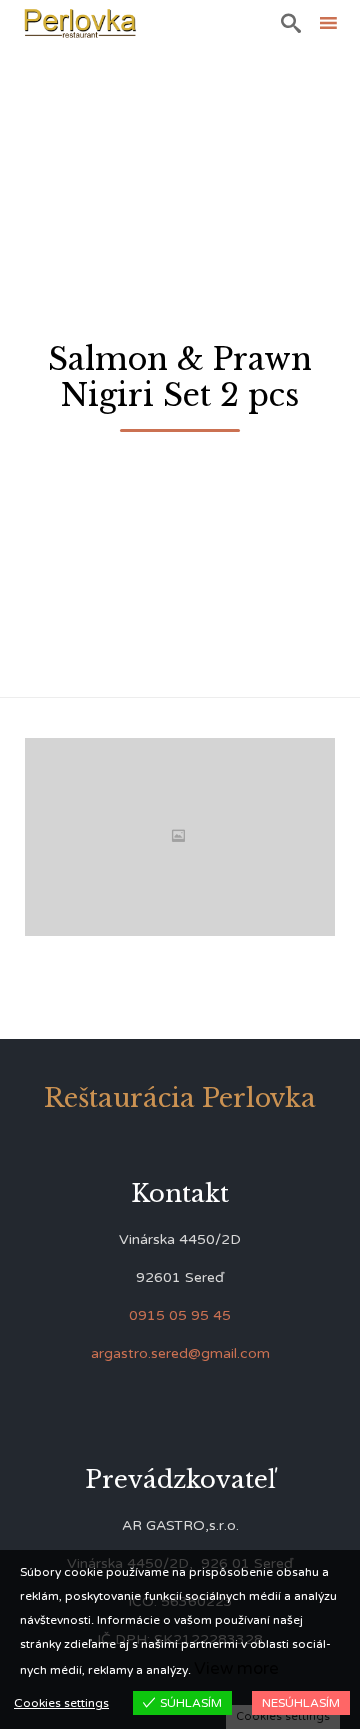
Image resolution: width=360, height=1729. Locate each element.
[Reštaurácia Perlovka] (80, 22)
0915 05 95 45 (180, 1315)
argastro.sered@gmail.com (180, 1353)
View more (236, 1668)
